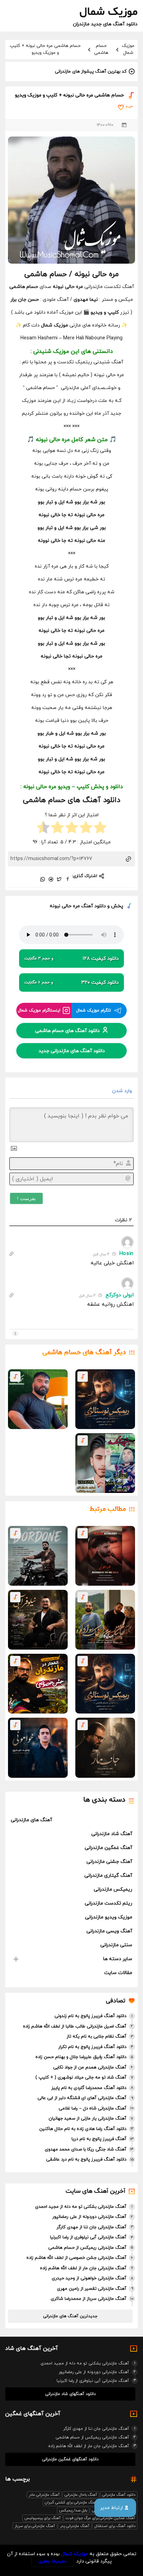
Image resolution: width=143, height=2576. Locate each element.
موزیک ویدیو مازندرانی (109, 1917)
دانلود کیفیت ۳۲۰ (71, 982)
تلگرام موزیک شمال (94, 1010)
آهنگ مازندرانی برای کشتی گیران (71, 2502)
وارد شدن (123, 1091)
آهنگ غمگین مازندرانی (108, 1848)
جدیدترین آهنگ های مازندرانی (70, 2316)
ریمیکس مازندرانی (113, 1889)
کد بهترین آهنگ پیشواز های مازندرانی (91, 72)
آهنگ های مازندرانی (31, 1820)
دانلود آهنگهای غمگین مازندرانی (70, 2459)
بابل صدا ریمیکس (73, 2510)
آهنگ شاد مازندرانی (112, 1834)
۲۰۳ (129, 107)
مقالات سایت (118, 1973)
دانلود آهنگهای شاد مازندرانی (70, 2394)
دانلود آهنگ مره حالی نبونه (78, 906)
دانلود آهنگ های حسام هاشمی (67, 1030)
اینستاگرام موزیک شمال (39, 1010)
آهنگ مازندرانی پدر (75, 2526)
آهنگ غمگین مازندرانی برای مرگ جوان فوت (100, 2518)
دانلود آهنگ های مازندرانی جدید (72, 1051)
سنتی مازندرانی (116, 1945)
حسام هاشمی (101, 49)
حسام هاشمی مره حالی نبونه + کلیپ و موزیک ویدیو (45, 49)
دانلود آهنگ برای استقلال (115, 2526)
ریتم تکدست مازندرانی (108, 1903)
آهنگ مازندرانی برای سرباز (35, 2526)
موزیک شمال (128, 49)
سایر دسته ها (118, 1959)
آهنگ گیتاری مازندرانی (108, 1876)
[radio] (100, 828)
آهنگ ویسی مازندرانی (109, 1931)
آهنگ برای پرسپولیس (43, 2518)
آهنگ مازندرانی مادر (44, 2495)
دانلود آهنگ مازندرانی (119, 2495)
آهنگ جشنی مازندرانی (109, 1862)
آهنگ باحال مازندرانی (81, 2495)
